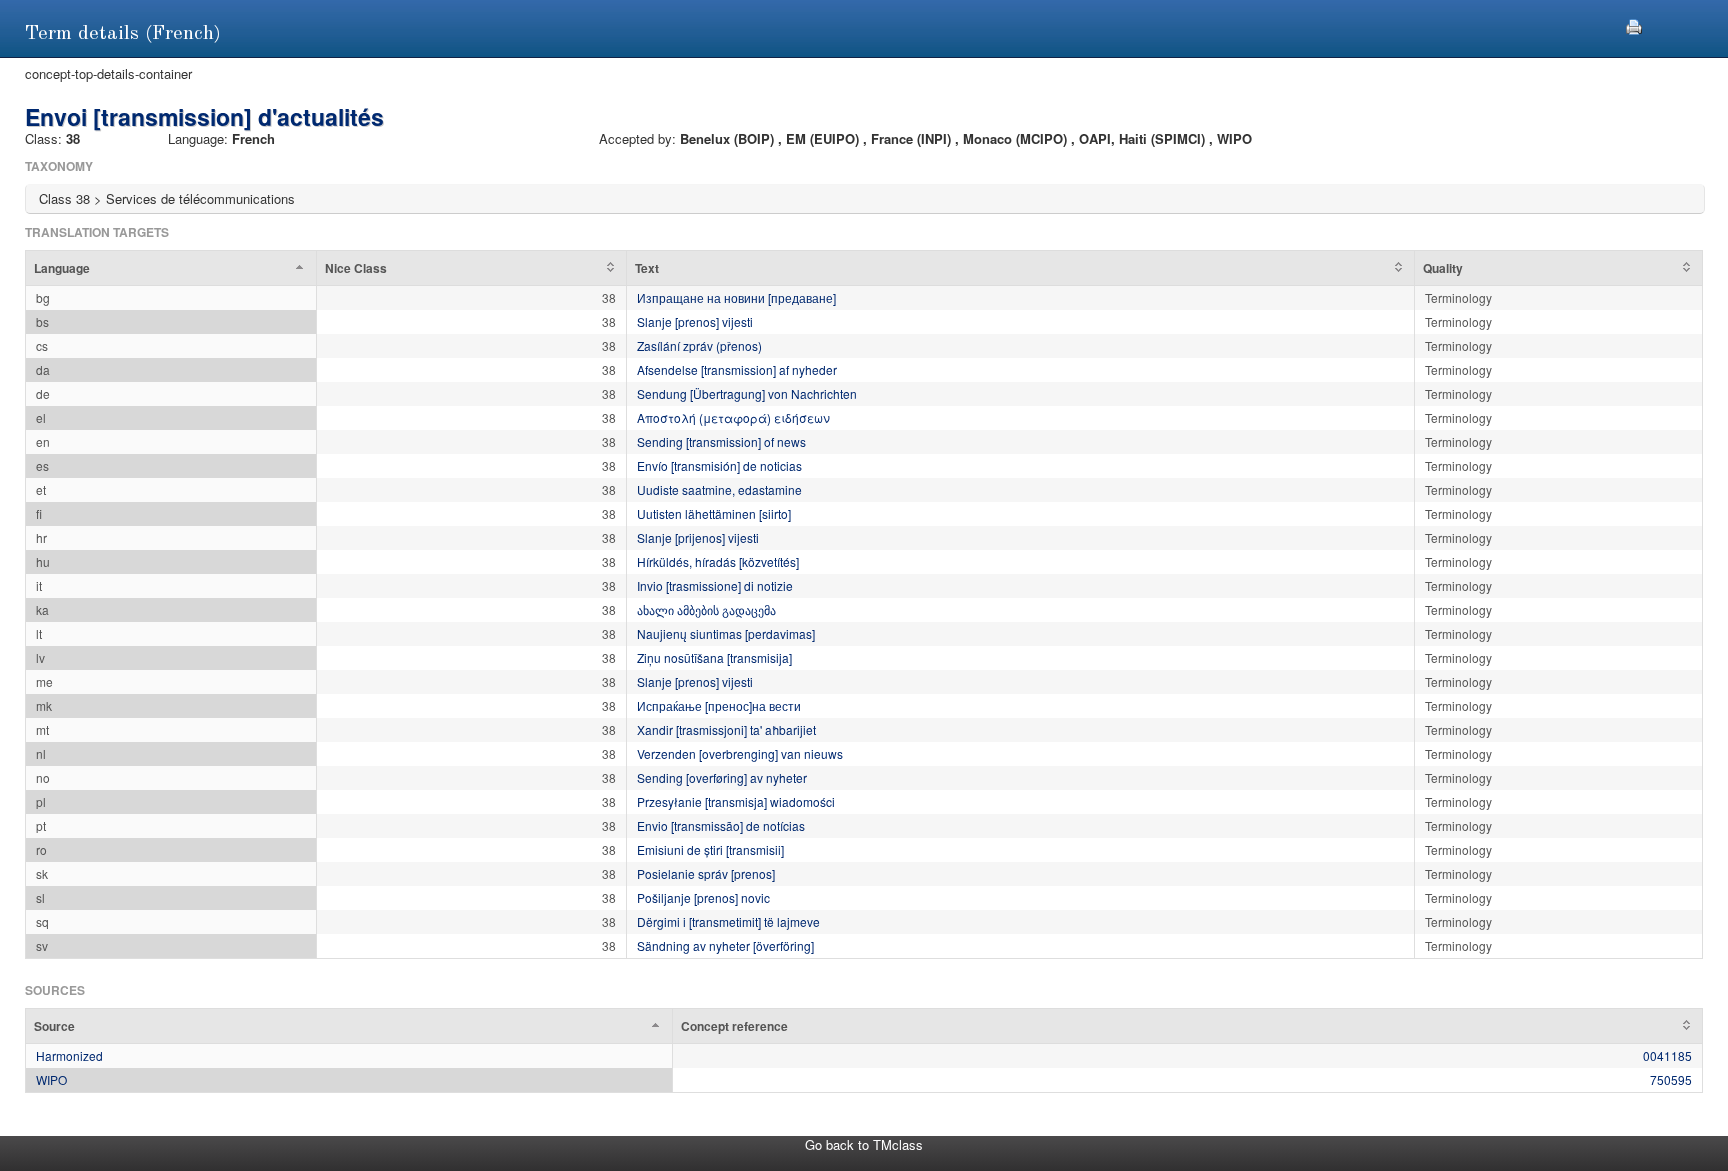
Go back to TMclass (864, 1144)
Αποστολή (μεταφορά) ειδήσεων (733, 417)
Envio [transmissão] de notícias (721, 825)
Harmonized (69, 1055)
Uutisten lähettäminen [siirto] (714, 513)
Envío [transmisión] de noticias (719, 465)
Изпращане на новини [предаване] (736, 297)
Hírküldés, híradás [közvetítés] (718, 561)
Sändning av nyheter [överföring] (725, 945)
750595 (1671, 1079)
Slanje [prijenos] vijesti (698, 537)
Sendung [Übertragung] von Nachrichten (747, 393)
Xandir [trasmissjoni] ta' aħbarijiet (726, 729)
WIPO (51, 1079)
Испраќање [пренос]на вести (719, 705)
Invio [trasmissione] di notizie (715, 585)
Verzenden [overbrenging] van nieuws (740, 753)
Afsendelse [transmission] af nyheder (737, 369)
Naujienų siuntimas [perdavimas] (726, 633)
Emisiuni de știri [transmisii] (710, 849)
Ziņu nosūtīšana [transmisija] (714, 657)
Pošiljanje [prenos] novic (703, 897)
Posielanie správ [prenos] (706, 873)
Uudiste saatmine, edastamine (719, 489)
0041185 (1667, 1055)
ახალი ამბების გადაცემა (706, 609)
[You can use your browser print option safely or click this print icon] (1634, 24)
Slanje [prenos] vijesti (695, 321)
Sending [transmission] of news (721, 441)
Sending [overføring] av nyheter (722, 777)
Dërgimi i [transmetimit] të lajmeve (728, 921)
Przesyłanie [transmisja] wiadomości (736, 801)
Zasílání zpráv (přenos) (699, 345)
